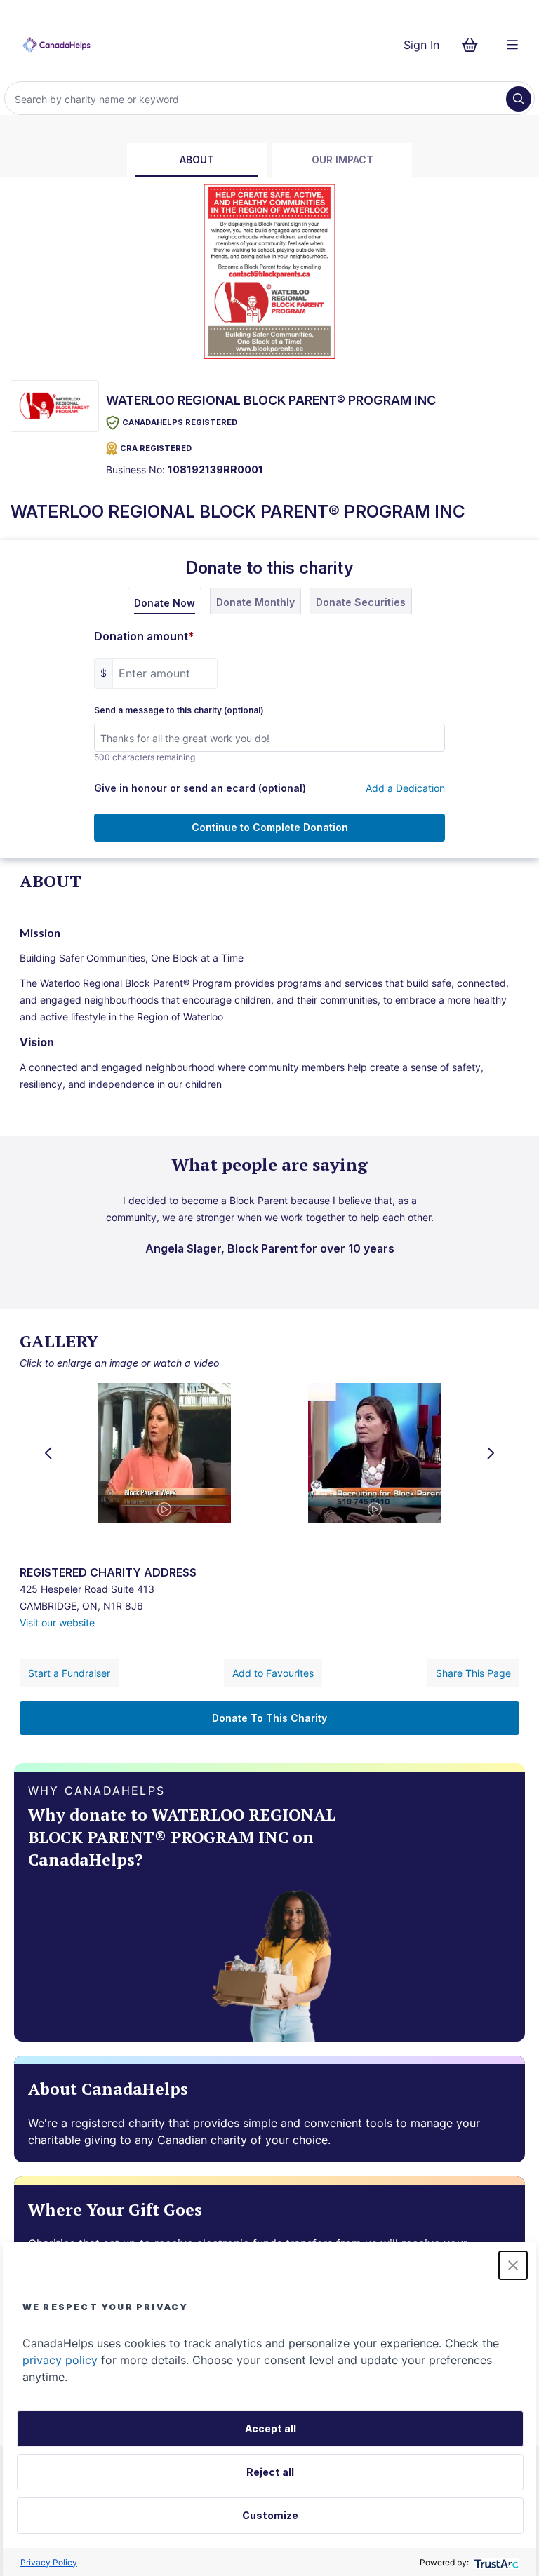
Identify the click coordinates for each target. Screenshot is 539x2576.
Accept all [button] (271, 2428)
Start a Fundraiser (69, 1673)
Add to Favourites (273, 1673)
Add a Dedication (405, 788)
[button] (513, 2265)
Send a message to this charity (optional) (179, 710)
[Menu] (512, 45)
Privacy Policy (49, 2562)
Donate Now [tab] (165, 603)
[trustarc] (495, 2562)
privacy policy (60, 2360)
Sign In (421, 45)
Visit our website (57, 1623)
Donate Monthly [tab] (255, 602)
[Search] (519, 99)
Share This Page (473, 1673)
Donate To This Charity (269, 1718)
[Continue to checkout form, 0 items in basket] (474, 45)
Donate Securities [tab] (361, 602)
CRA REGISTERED (156, 448)
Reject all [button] (270, 2472)
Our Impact (342, 160)
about (197, 160)
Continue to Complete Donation (270, 827)
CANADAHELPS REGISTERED (180, 422)
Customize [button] (270, 2515)
